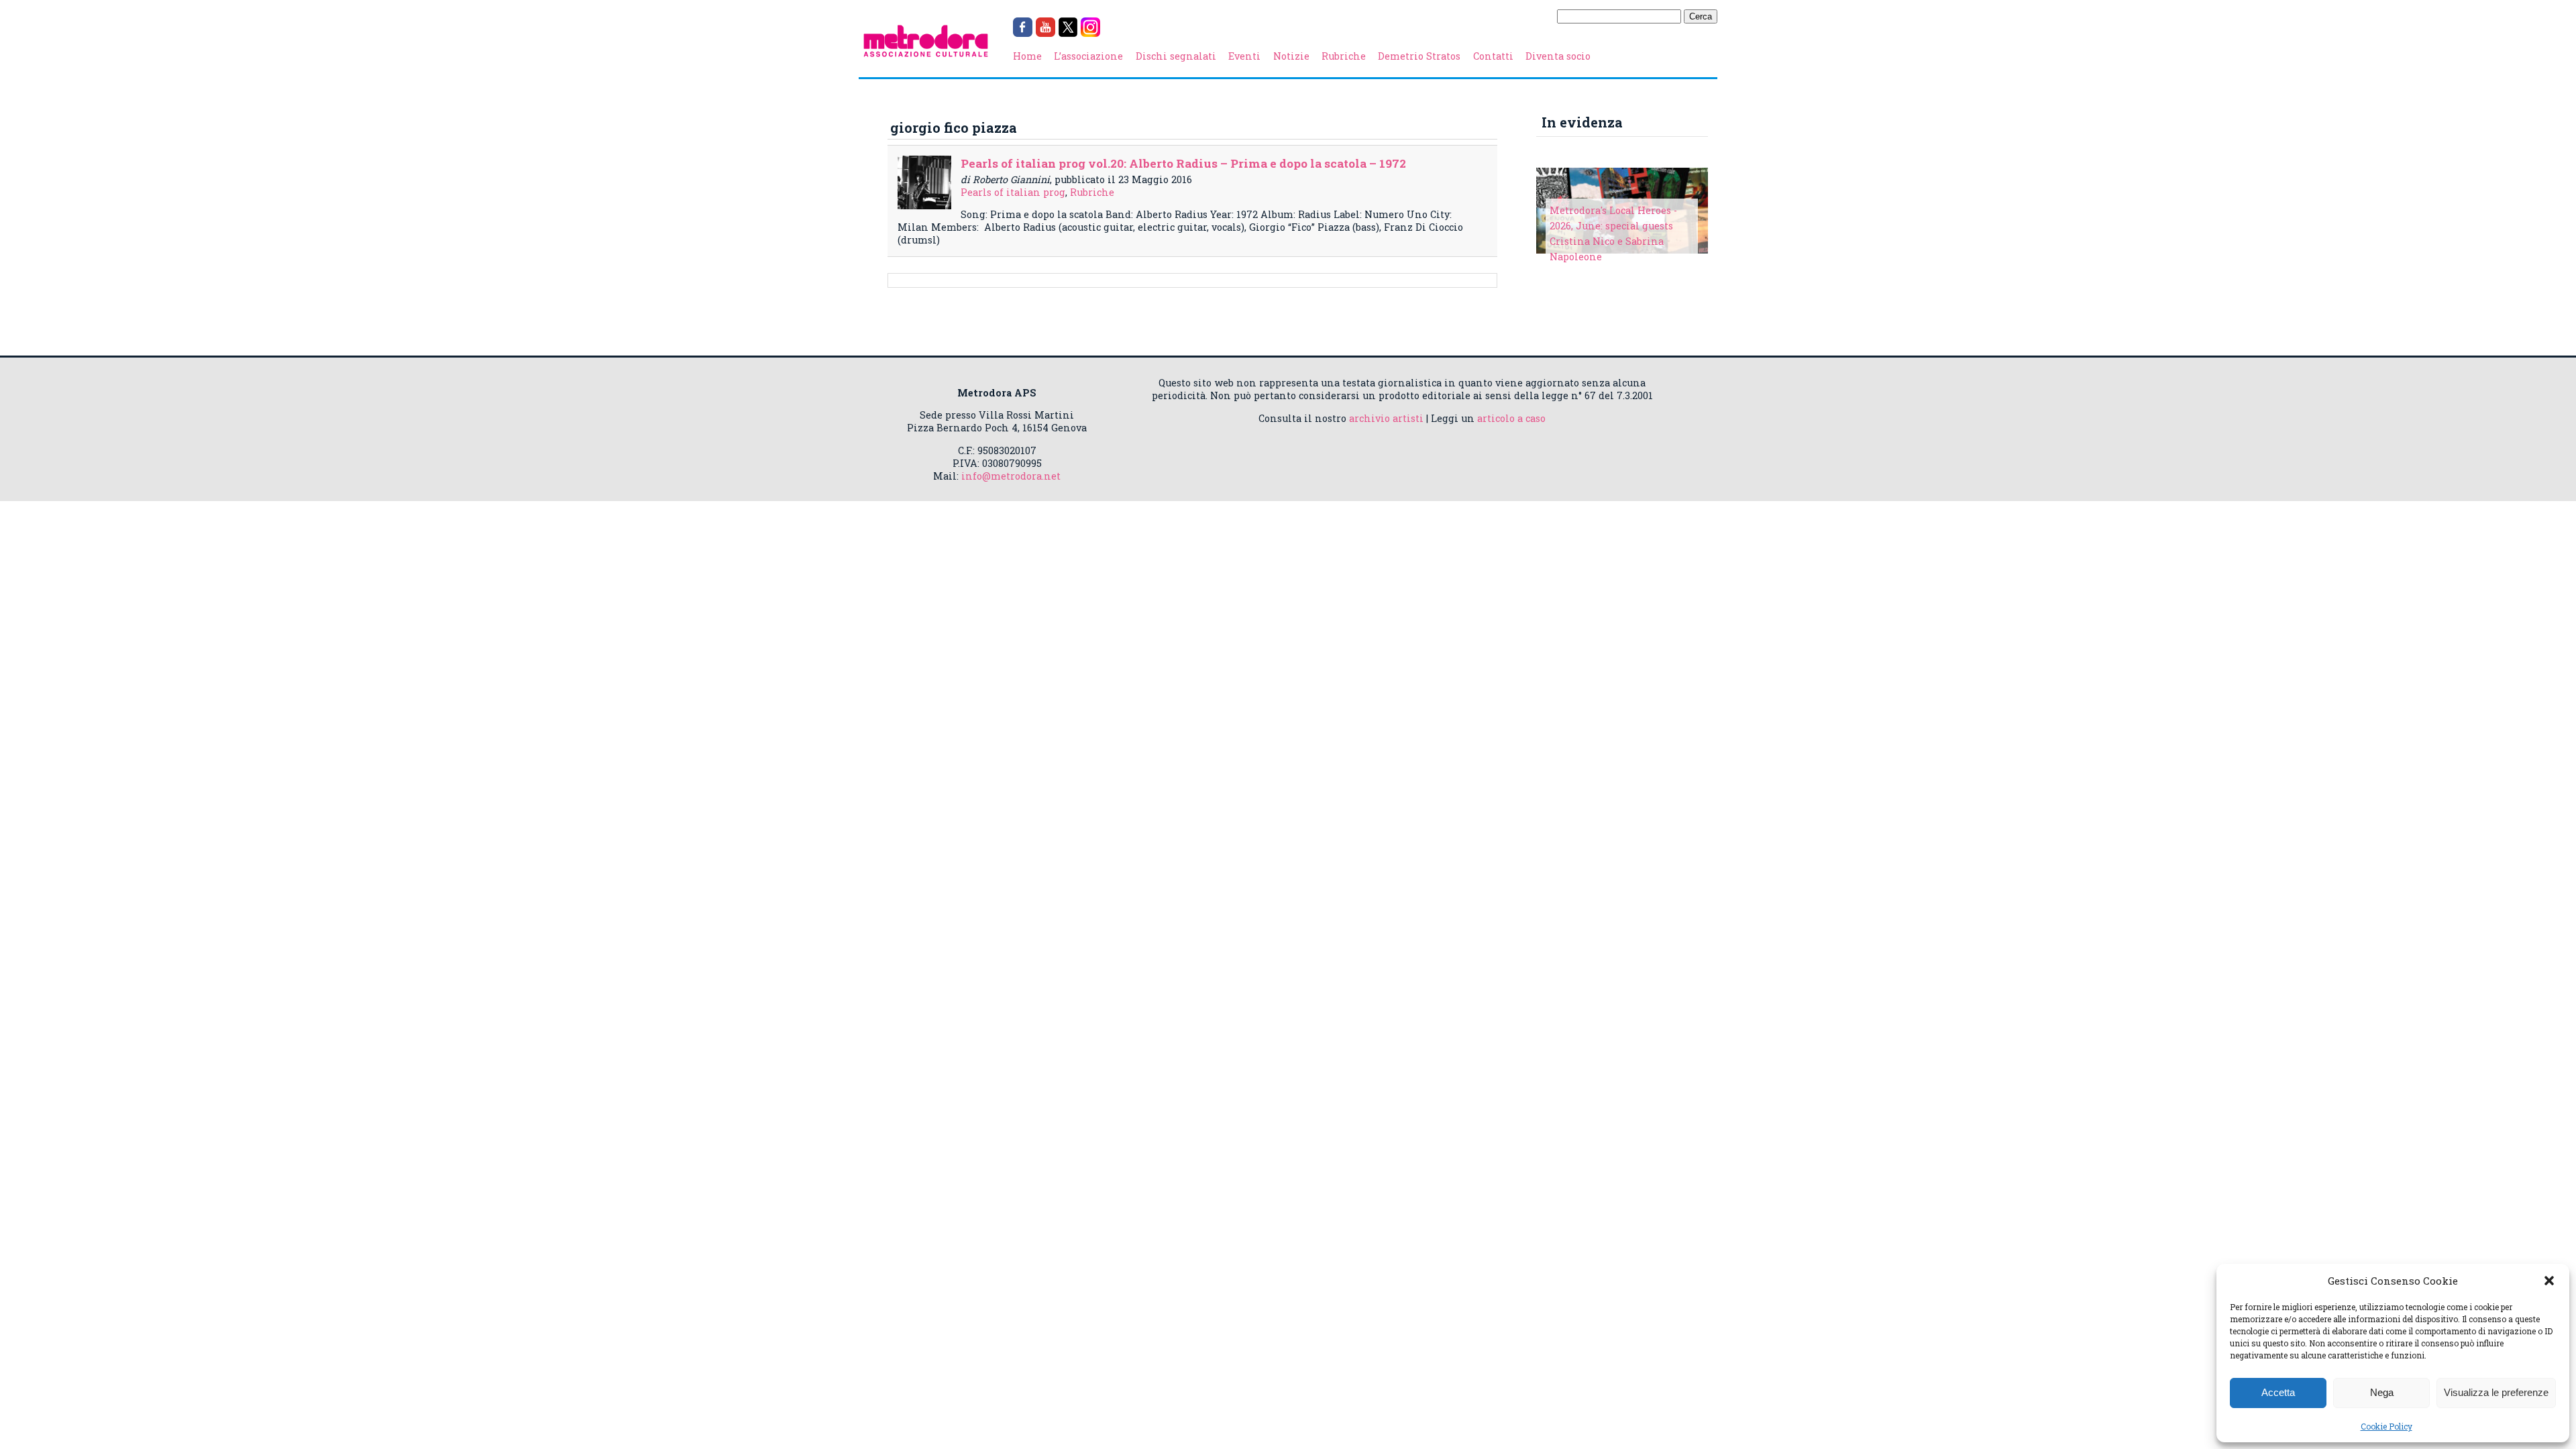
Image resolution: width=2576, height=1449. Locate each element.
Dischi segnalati (1176, 56)
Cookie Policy (2386, 1426)
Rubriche (1344, 56)
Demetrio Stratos (1419, 56)
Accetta (2278, 1392)
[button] (2549, 1281)
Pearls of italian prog (1013, 192)
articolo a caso (1511, 418)
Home (1027, 56)
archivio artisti (1386, 418)
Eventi (1244, 56)
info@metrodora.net (1011, 476)
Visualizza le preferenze (2496, 1392)
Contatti (1493, 56)
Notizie (1291, 56)
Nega (2382, 1392)
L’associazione (1088, 56)
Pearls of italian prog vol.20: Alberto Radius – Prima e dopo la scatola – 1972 (1183, 163)
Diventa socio (1558, 56)
